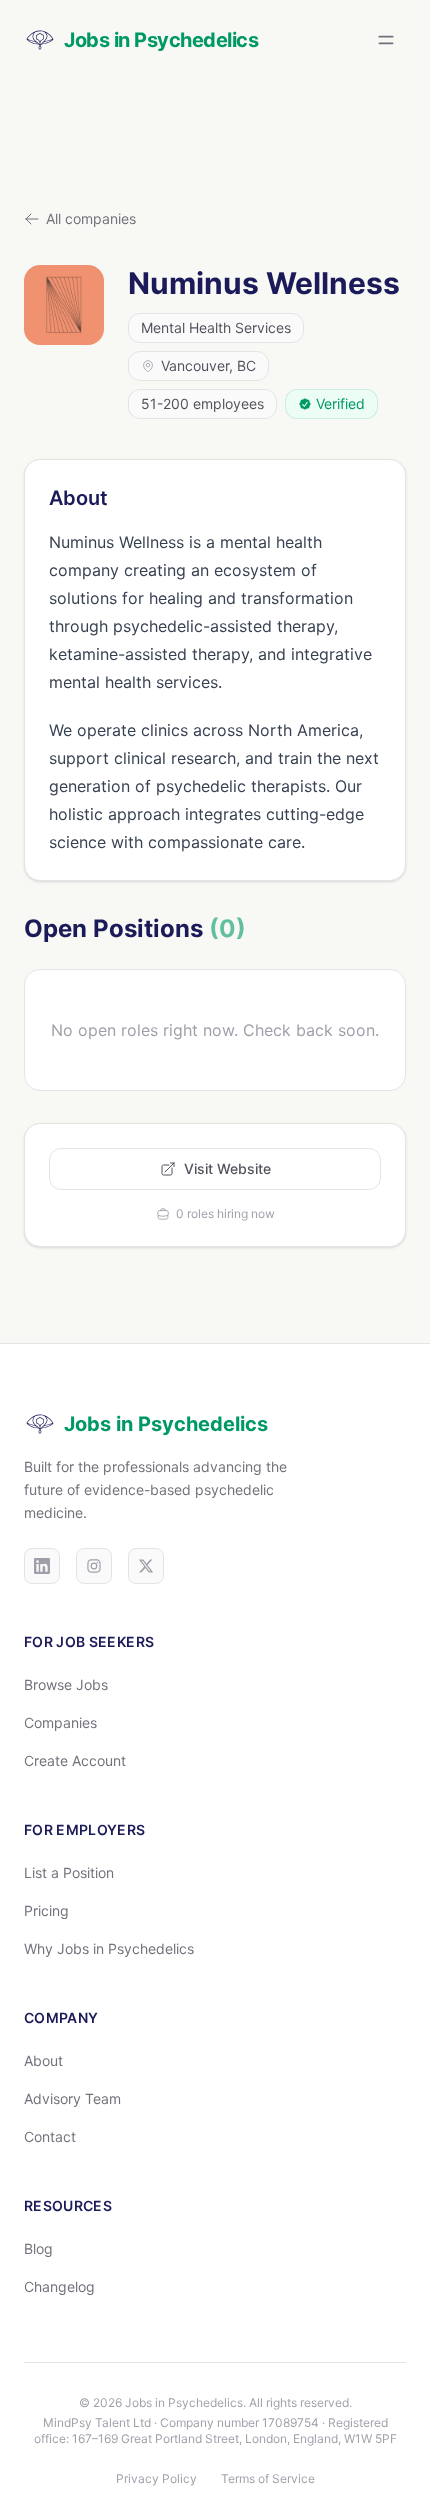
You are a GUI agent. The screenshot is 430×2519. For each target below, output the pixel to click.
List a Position (69, 1872)
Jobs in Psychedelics (166, 1424)
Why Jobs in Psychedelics (109, 1948)
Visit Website (227, 1168)
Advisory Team (72, 2098)
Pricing (46, 1910)
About (43, 2060)
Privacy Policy (156, 2478)
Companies (60, 1722)
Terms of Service (268, 2478)
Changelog (59, 2286)
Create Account (75, 1760)
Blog (38, 2248)
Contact (50, 2136)
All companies (91, 218)
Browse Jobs (66, 1684)
